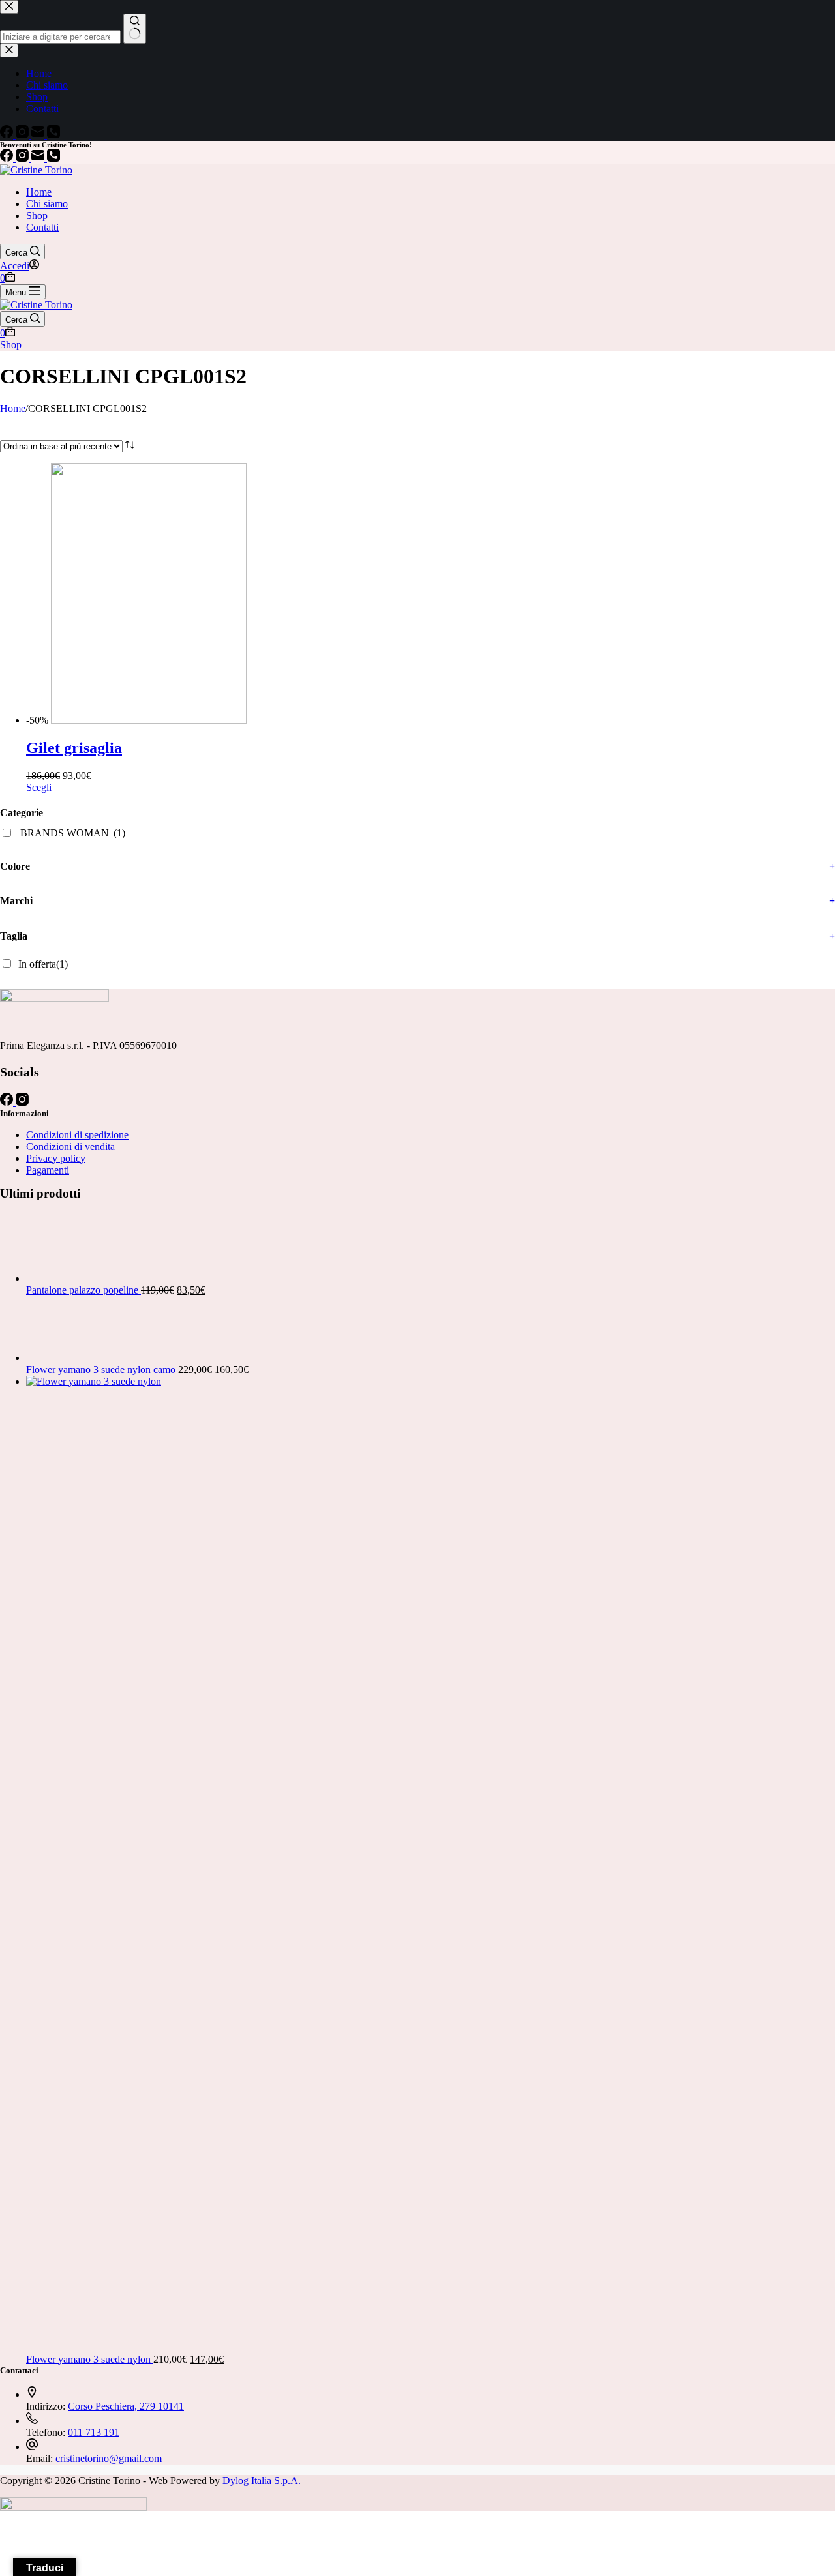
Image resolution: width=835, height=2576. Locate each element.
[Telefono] (53, 158)
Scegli (39, 787)
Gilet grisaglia (74, 748)
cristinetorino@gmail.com (109, 2458)
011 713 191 (94, 2432)
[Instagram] (23, 158)
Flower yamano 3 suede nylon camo (102, 1369)
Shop (37, 215)
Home (39, 192)
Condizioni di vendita (70, 1147)
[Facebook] (8, 158)
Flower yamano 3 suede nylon (90, 2359)
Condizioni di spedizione (77, 1135)
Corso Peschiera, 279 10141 (126, 2406)
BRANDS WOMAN (73, 833)
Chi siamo (47, 204)
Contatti (42, 227)
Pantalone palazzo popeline (83, 1290)
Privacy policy (56, 1158)
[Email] (39, 158)
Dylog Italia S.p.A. (262, 2480)
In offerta (43, 964)
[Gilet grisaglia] (247, 720)
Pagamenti (48, 1170)
